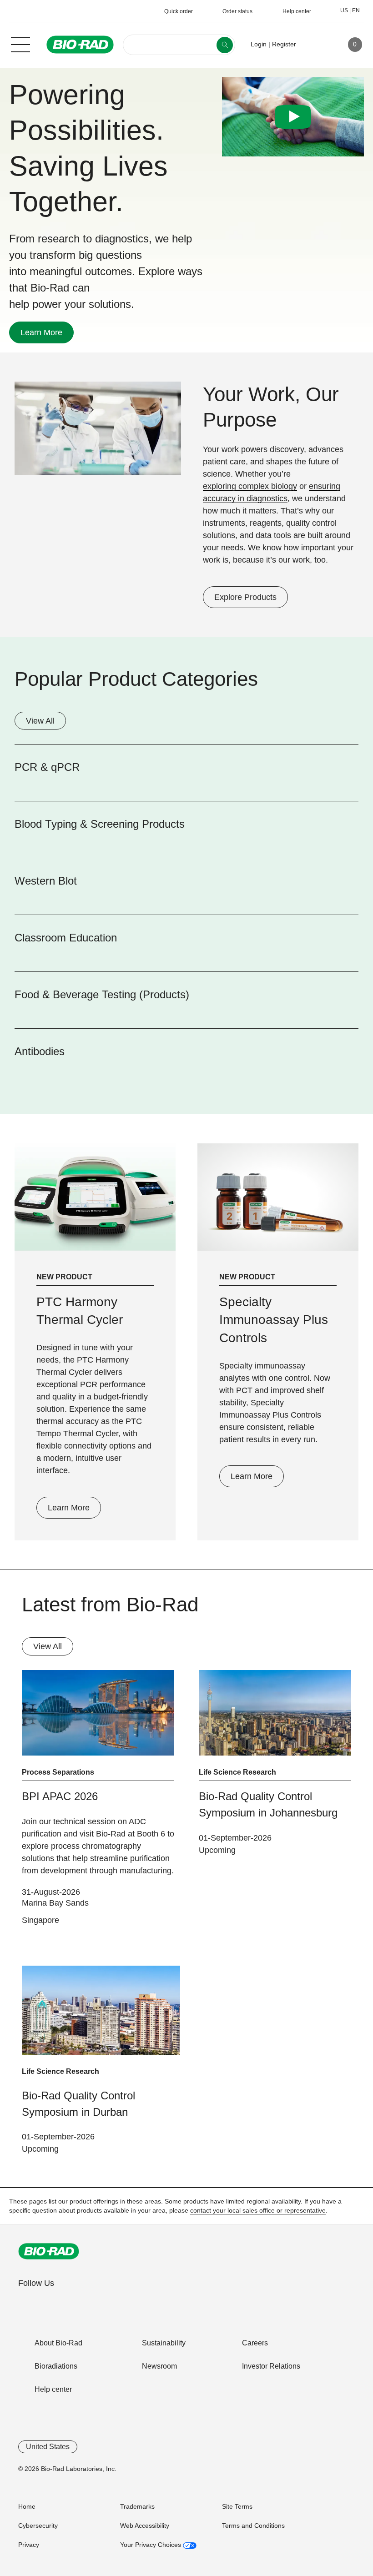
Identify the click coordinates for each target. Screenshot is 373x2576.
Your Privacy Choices (151, 2545)
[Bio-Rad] (49, 2251)
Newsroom (159, 2366)
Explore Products (240, 597)
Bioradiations (56, 2366)
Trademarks (137, 2506)
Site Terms (237, 2506)
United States (48, 2447)
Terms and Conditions (253, 2526)
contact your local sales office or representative (258, 2210)
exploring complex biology (250, 486)
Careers (255, 2343)
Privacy (29, 2545)
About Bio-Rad (58, 2343)
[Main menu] (20, 44)
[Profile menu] (316, 45)
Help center (53, 2389)
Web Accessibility (145, 2526)
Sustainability (164, 2343)
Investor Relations (271, 2366)
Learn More (36, 332)
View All (40, 721)
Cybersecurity (38, 2526)
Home (27, 2506)
